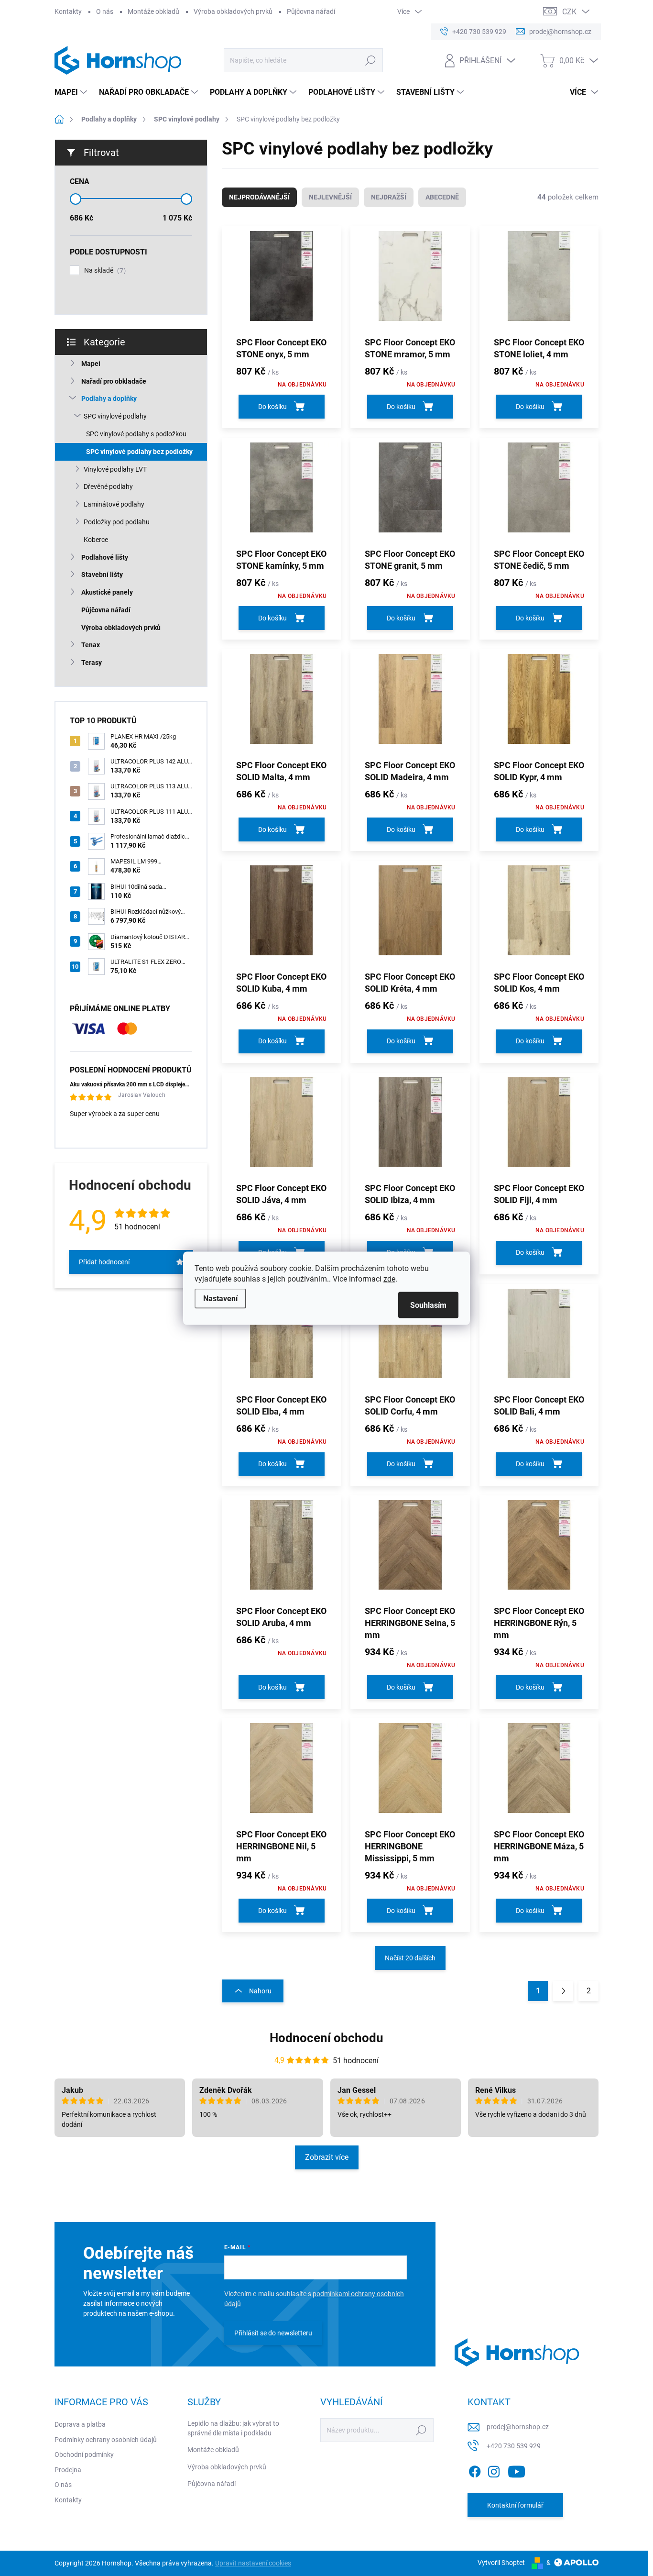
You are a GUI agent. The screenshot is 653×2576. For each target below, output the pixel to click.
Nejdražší (389, 197)
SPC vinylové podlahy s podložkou (136, 434)
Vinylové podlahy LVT (115, 469)
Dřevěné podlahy (108, 486)
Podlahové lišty (105, 557)
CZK (569, 12)
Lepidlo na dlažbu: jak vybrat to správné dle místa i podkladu (233, 2428)
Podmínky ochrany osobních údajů (106, 2440)
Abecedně (442, 197)
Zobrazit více (327, 2157)
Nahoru (260, 1991)
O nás (105, 11)
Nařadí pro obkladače (114, 381)
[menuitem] (72, 92)
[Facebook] (475, 2470)
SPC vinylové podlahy (115, 416)
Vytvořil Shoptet (501, 2563)
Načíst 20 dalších (410, 1958)
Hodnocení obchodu (326, 2038)
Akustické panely (107, 592)
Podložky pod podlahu (117, 522)
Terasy (92, 663)
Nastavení (220, 1298)
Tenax (91, 645)
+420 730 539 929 (514, 2446)
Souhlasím (428, 1305)
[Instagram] (494, 2470)
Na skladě (104, 271)
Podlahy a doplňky (109, 398)
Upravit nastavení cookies (253, 2563)
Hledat (371, 60)
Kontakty (68, 11)
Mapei (91, 364)
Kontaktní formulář (515, 2505)
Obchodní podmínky (84, 2454)
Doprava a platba (80, 2424)
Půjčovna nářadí (311, 11)
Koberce (96, 540)
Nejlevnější (330, 197)
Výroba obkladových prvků (233, 11)
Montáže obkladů (153, 11)
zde (389, 1278)
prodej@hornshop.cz (518, 2427)
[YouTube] (517, 2470)
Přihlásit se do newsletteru (273, 2333)
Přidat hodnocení (104, 1262)
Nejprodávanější (259, 197)
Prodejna (68, 2470)
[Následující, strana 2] (563, 1991)
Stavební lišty (102, 575)
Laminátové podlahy (114, 504)
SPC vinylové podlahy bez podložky (139, 452)
